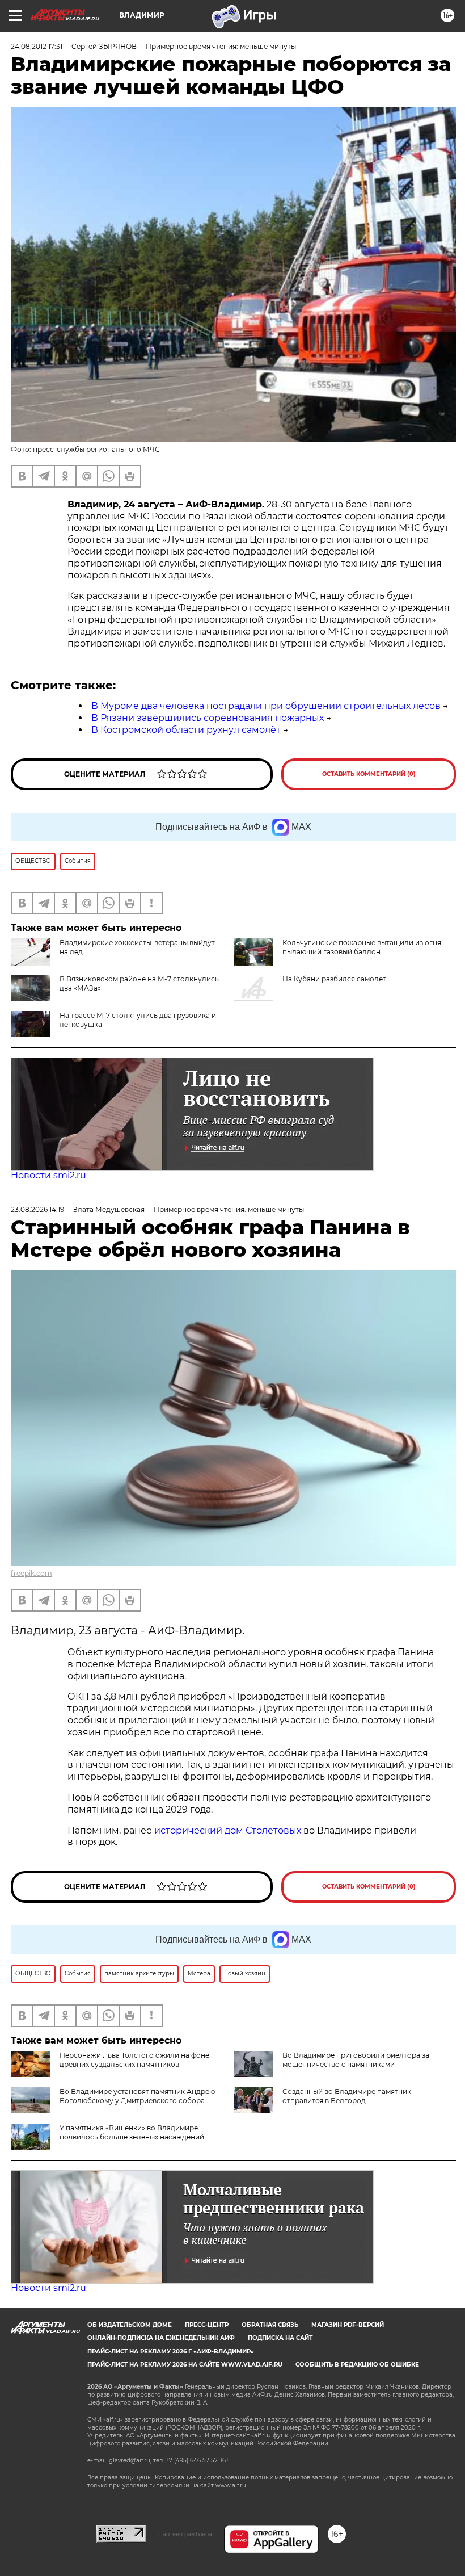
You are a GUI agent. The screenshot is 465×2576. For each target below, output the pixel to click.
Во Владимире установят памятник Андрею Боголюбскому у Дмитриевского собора (137, 2096)
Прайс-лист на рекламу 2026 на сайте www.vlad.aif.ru (185, 2365)
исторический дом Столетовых (228, 1830)
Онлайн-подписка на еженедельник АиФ (161, 2338)
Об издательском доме (130, 2325)
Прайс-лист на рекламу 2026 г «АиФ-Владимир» (171, 2351)
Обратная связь (270, 2325)
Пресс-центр (207, 2325)
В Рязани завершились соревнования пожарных (208, 718)
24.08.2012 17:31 (37, 46)
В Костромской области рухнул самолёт (186, 730)
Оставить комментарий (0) (369, 774)
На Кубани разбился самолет (334, 979)
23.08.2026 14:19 (37, 1209)
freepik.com (31, 1573)
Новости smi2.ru (48, 1175)
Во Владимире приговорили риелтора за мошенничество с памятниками (356, 2060)
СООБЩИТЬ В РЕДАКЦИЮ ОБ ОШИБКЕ (357, 2365)
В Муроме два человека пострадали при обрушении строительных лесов (266, 706)
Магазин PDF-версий (348, 2325)
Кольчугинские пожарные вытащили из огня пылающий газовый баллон (362, 947)
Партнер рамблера (185, 2534)
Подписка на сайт (280, 2338)
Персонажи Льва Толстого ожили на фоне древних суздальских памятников (134, 2060)
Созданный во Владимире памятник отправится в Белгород (347, 2096)
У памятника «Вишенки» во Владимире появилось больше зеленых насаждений (132, 2132)
